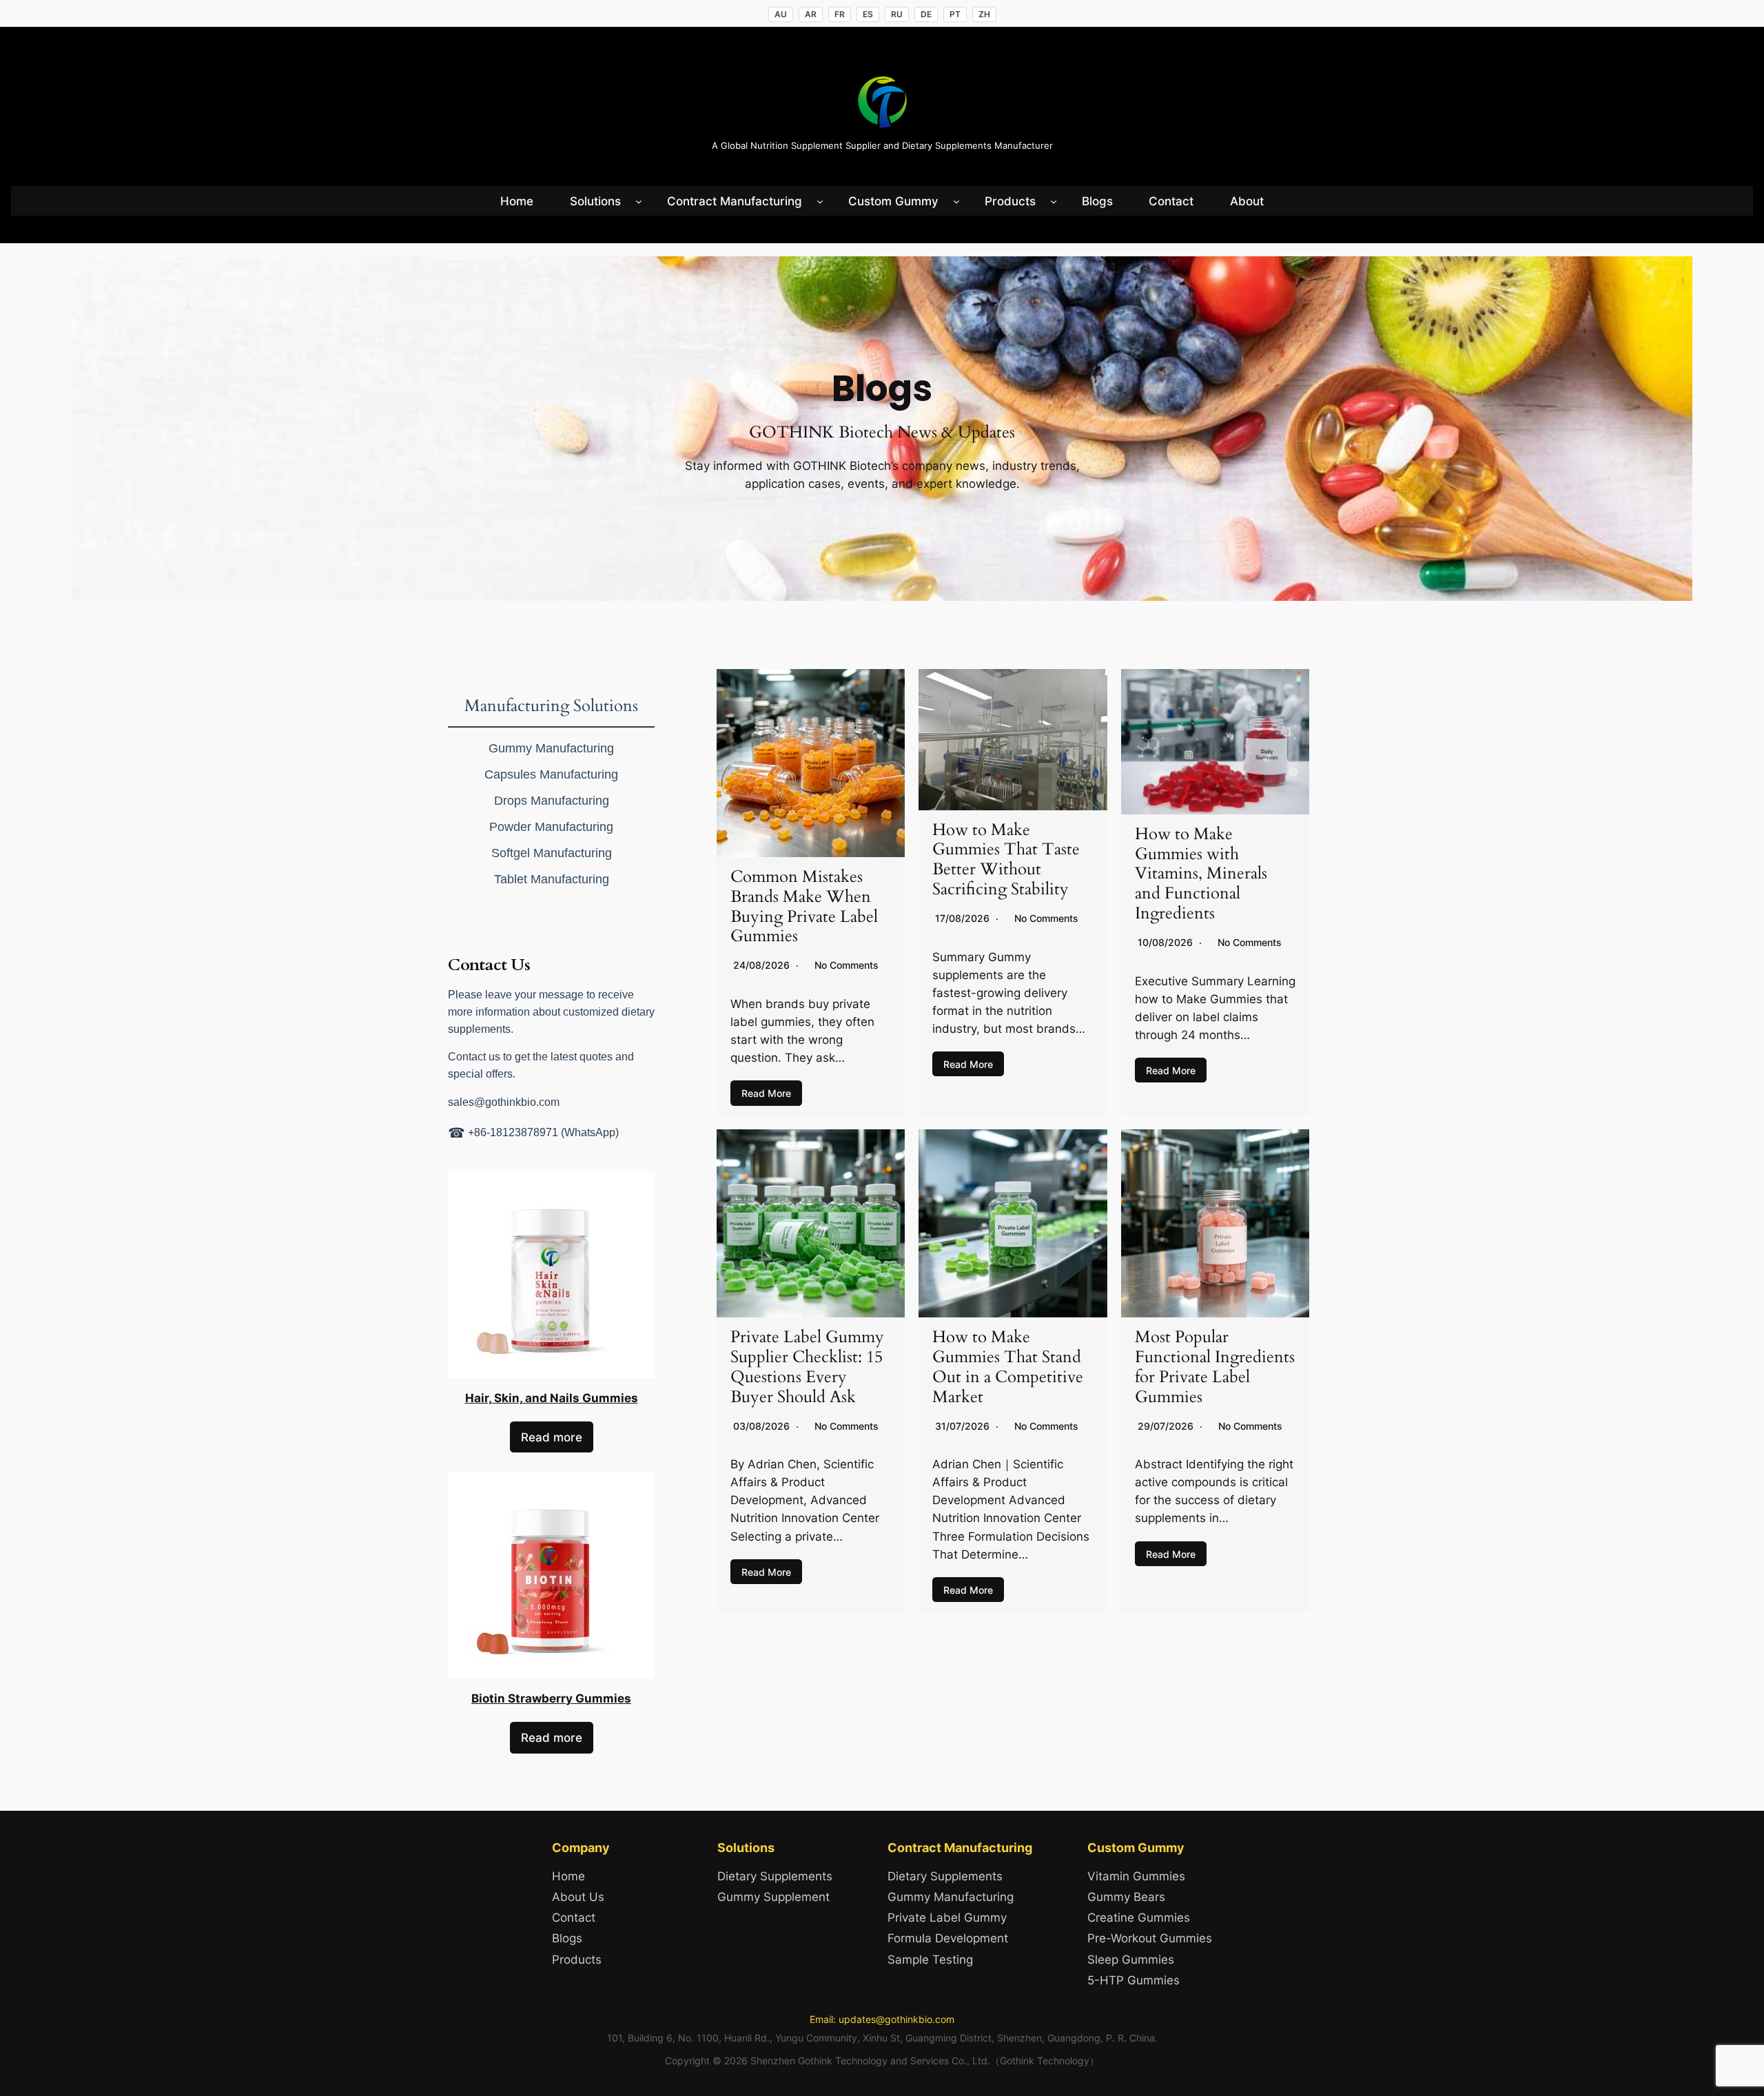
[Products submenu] (1054, 201)
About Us (578, 1897)
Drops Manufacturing (552, 801)
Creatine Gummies (1139, 1918)
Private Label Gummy (947, 1918)
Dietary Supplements (775, 1876)
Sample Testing (930, 1960)
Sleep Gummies (1131, 1960)
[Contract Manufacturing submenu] (820, 201)
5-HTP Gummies (1134, 1980)
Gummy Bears (1126, 1897)
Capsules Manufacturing (551, 774)
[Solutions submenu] (639, 201)
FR (840, 14)
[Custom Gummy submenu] (956, 201)
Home (568, 1876)
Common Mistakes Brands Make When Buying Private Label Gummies (804, 906)
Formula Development (948, 1938)
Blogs (567, 1938)
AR (811, 14)
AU (781, 14)
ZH (984, 14)
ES (868, 14)
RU (897, 14)
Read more (552, 1437)
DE (926, 14)
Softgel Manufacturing (552, 853)
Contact (574, 1918)
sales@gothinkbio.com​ (504, 1102)
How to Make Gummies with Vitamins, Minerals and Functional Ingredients (1201, 874)
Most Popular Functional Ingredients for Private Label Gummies (1215, 1367)
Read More (766, 1093)
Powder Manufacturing (551, 827)
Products (577, 1960)
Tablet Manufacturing (552, 879)
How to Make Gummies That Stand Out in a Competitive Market (1008, 1367)
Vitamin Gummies (1136, 1876)
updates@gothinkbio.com (896, 2019)
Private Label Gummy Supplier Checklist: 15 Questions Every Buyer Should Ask (807, 1367)
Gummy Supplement (773, 1897)
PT (955, 14)
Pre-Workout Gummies (1150, 1938)
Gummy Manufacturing (551, 748)
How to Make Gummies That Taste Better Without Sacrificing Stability (1006, 860)
